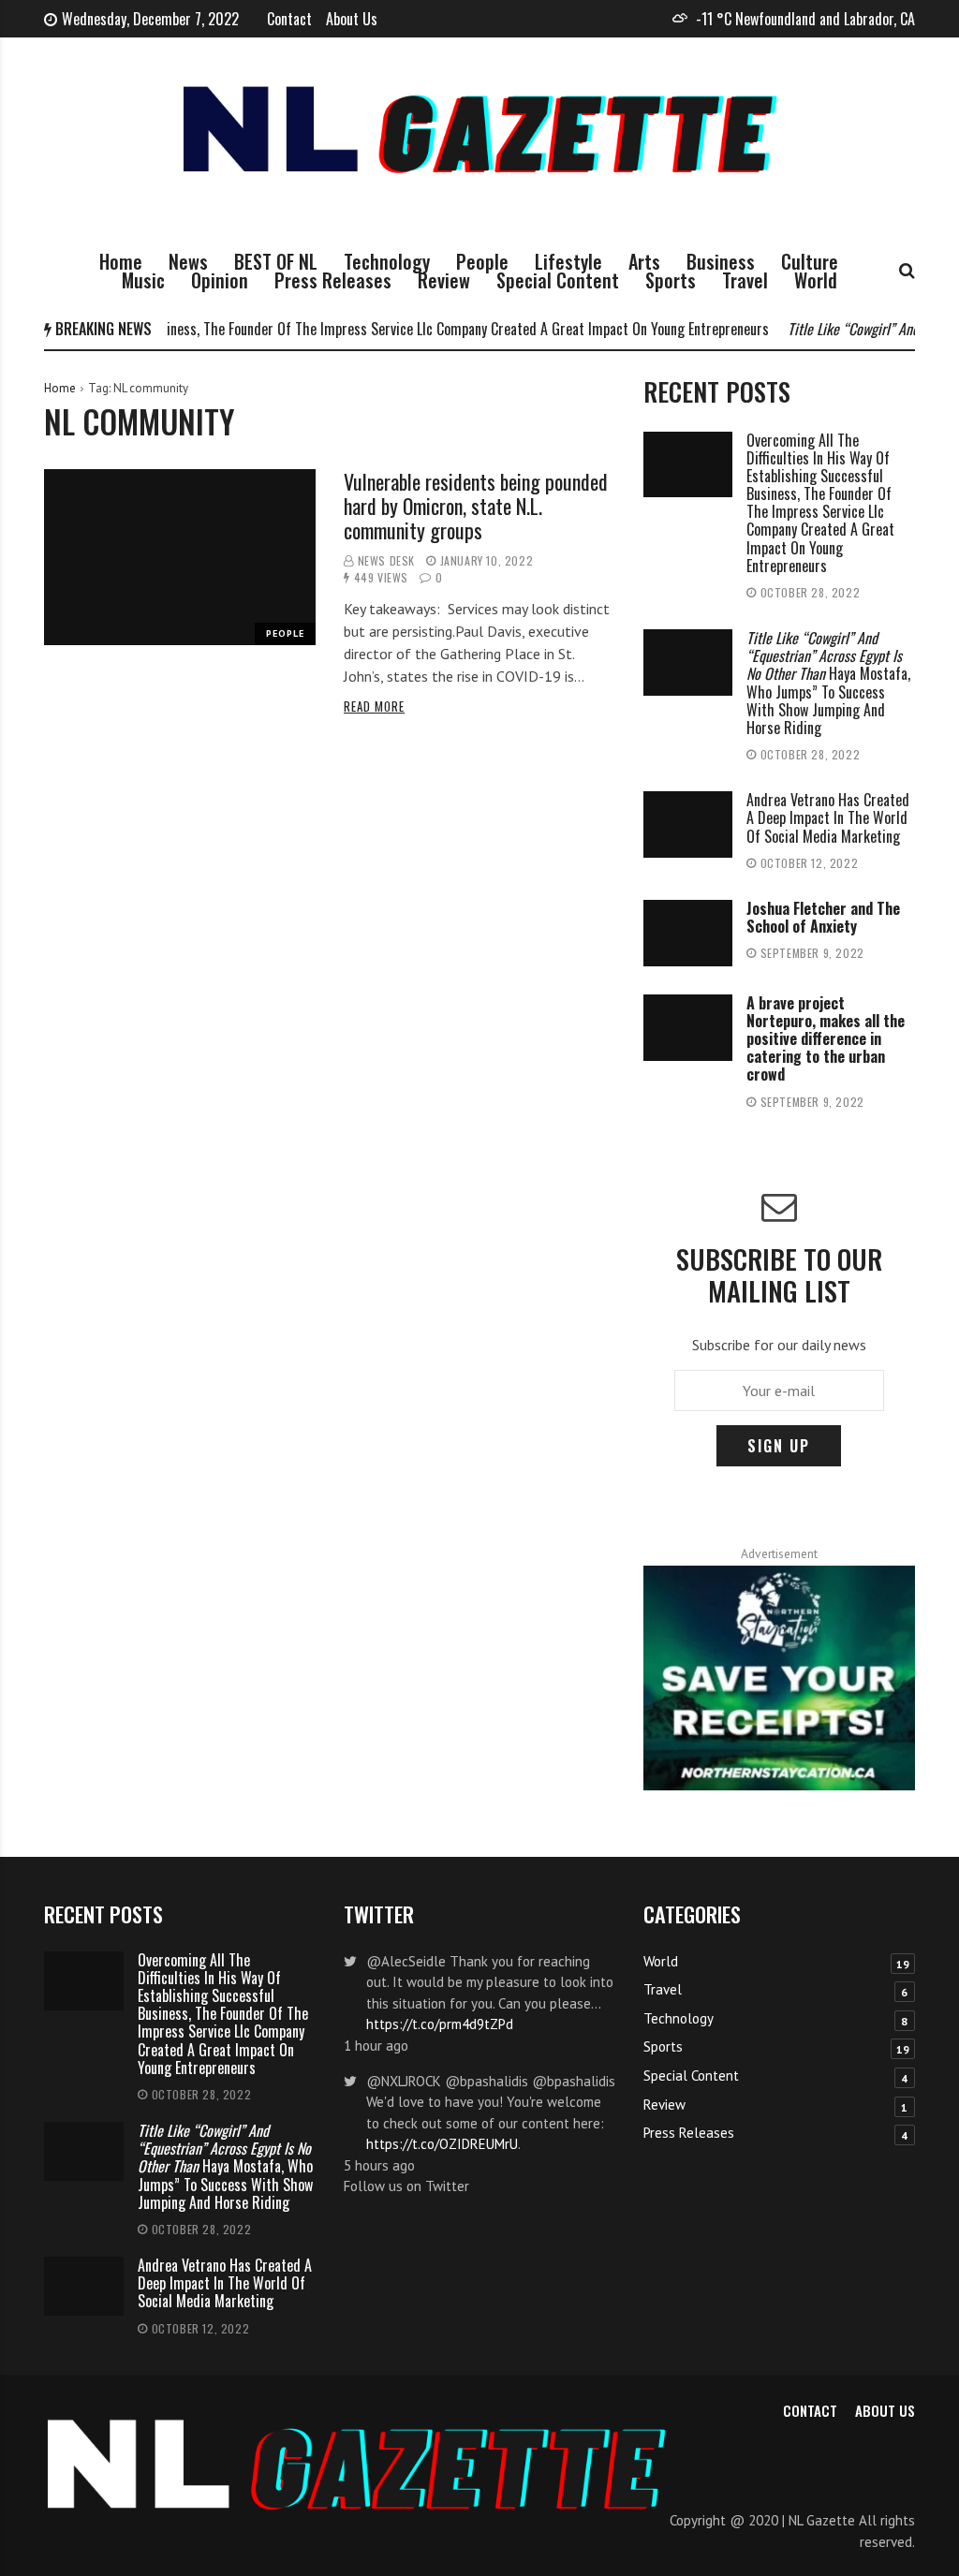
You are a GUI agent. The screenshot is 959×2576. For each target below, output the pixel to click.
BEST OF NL (276, 261)
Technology (387, 261)
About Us (352, 19)
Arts (644, 261)
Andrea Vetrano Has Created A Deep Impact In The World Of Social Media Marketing (828, 817)
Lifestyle (568, 261)
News (188, 261)
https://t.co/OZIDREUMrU (442, 2144)
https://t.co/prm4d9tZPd (440, 2024)
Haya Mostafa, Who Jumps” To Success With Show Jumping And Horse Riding (828, 683)
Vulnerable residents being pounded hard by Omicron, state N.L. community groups (476, 506)
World (816, 280)
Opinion (220, 280)
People (482, 261)
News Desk (386, 560)
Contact (289, 19)
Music (143, 280)
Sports (671, 280)
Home (121, 261)
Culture (810, 261)
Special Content (558, 280)
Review (444, 280)
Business (721, 261)
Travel (745, 280)
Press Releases (333, 280)
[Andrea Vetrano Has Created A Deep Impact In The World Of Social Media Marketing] (688, 824)
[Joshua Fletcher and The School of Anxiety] (688, 933)
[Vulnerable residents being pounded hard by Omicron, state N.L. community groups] (180, 558)
